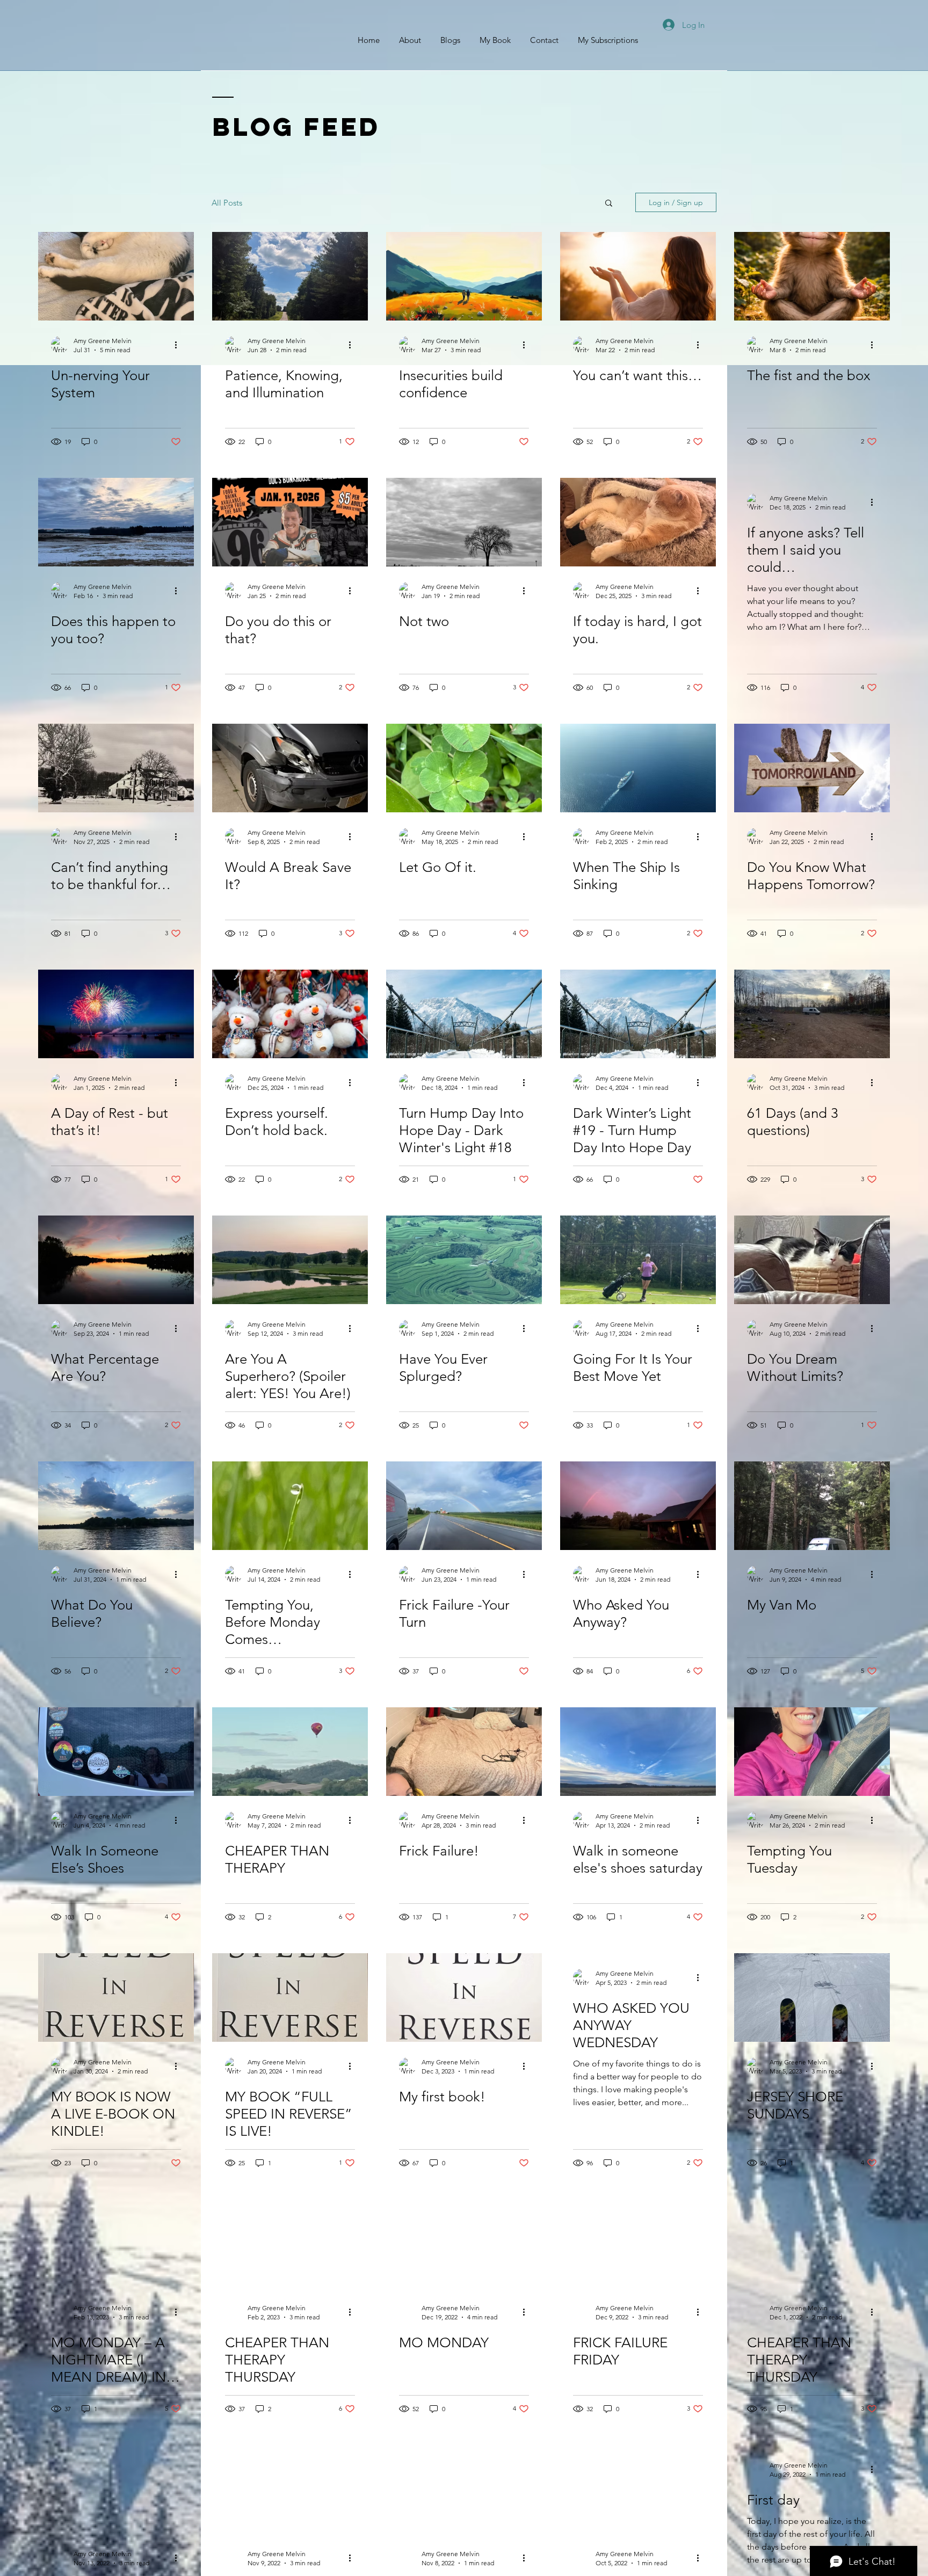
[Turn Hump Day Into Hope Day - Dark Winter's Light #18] (464, 1014)
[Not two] (464, 522)
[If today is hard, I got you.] (638, 522)
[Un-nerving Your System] (116, 276)
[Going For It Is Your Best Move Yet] (638, 1260)
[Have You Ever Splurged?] (464, 1260)
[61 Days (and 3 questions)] (812, 1014)
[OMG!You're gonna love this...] (290, 2489)
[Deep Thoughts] (638, 2489)
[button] (609, 204)
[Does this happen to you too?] (116, 522)
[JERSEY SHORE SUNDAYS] (812, 1998)
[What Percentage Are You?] (116, 1260)
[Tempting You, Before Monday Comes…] (290, 1506)
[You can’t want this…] (638, 276)
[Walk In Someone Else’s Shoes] (116, 1752)
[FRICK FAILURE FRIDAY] (638, 2243)
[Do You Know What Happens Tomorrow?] (812, 768)
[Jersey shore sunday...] (116, 2489)
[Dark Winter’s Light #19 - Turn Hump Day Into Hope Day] (638, 1014)
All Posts (227, 203)
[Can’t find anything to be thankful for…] (116, 768)
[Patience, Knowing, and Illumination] (290, 276)
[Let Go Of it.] (464, 768)
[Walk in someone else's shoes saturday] (638, 1752)
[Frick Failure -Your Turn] (464, 1506)
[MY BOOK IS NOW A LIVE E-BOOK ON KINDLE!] (116, 1998)
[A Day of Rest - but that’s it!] (116, 1014)
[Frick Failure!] (464, 1752)
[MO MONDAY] (464, 2243)
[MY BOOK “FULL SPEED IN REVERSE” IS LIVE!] (290, 1998)
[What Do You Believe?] (116, 1506)
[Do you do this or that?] (290, 522)
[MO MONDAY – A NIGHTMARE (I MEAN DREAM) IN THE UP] (116, 2243)
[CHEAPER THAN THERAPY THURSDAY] (290, 2243)
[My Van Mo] (812, 1506)
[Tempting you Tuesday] (464, 2489)
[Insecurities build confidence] (464, 276)
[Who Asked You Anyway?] (638, 1506)
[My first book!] (464, 1998)
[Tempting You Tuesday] (812, 1752)
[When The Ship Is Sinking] (638, 768)
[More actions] (179, 345)
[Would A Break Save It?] (290, 768)
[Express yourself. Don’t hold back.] (290, 1014)
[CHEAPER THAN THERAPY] (290, 1752)
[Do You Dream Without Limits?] (812, 1260)
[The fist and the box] (812, 276)
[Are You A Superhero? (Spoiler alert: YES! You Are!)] (290, 1260)
